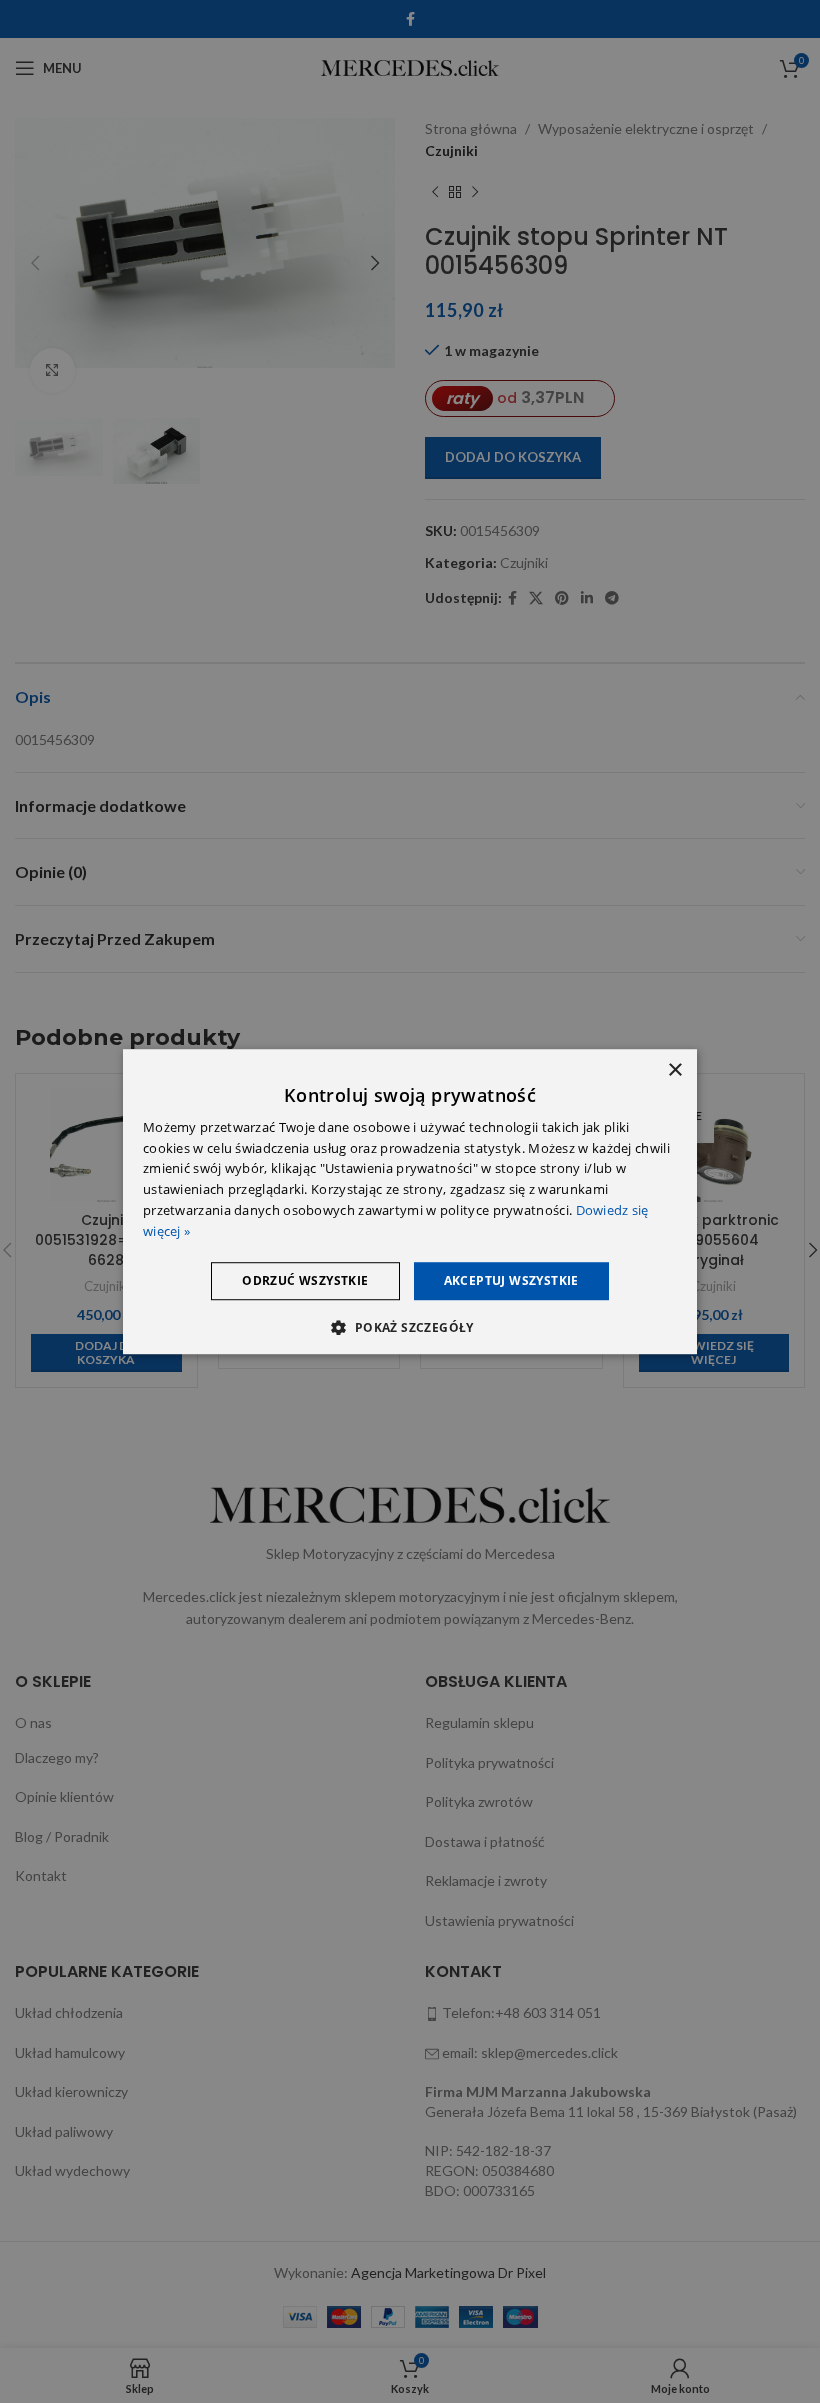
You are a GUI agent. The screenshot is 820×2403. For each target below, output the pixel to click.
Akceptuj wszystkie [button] (511, 1280)
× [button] (674, 1070)
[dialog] (410, 1202)
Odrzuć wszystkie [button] (305, 1280)
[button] (409, 1327)
